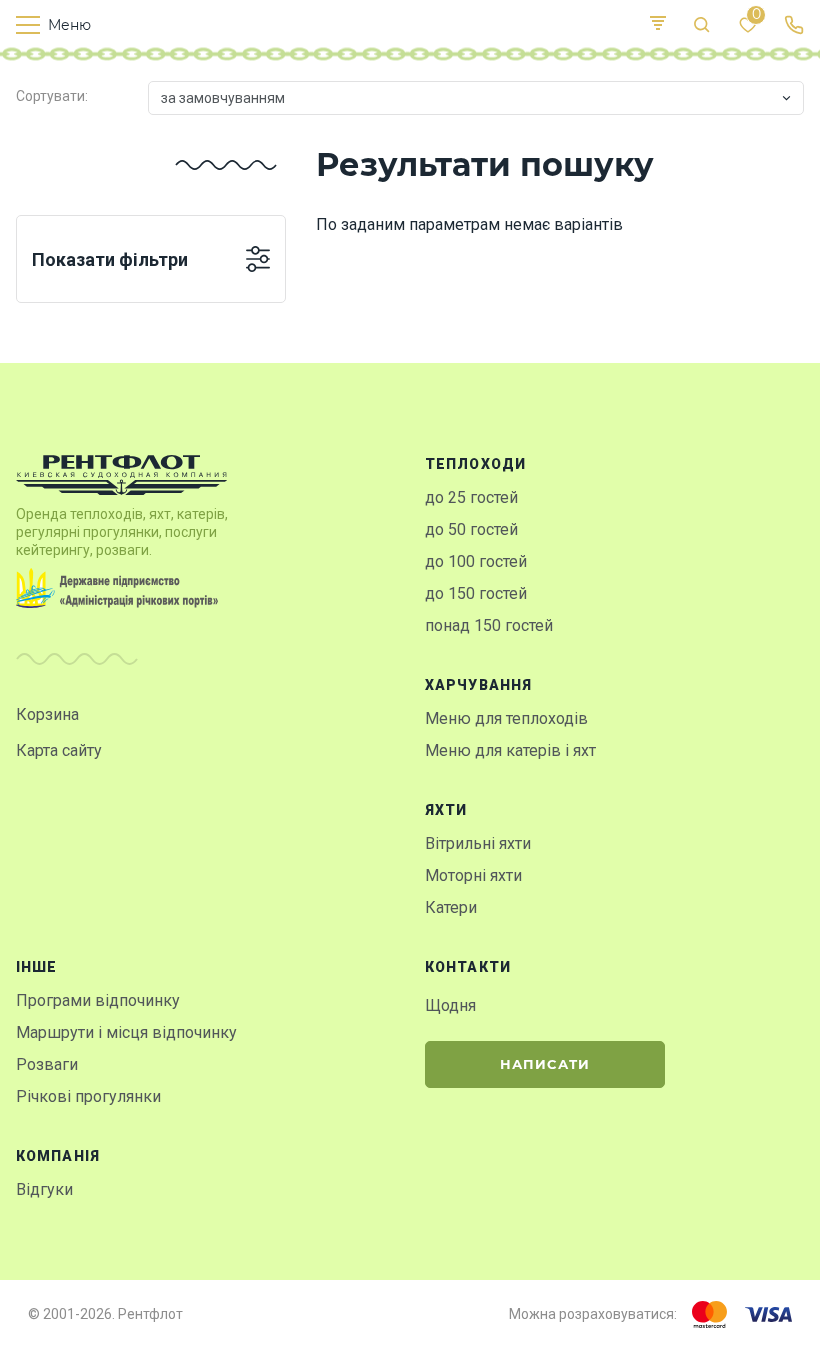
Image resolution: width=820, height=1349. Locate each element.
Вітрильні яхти (478, 843)
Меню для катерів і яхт (510, 750)
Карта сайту (59, 750)
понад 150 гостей (489, 625)
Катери (451, 907)
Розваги (47, 1064)
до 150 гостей (476, 593)
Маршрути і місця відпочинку (126, 1032)
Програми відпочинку (98, 1000)
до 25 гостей (471, 497)
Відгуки (44, 1189)
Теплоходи (475, 464)
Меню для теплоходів (506, 718)
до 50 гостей (471, 529)
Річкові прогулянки (88, 1096)
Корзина (47, 714)
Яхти (446, 810)
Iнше (36, 967)
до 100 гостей (476, 561)
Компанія (58, 1156)
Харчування (478, 685)
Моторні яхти (473, 875)
